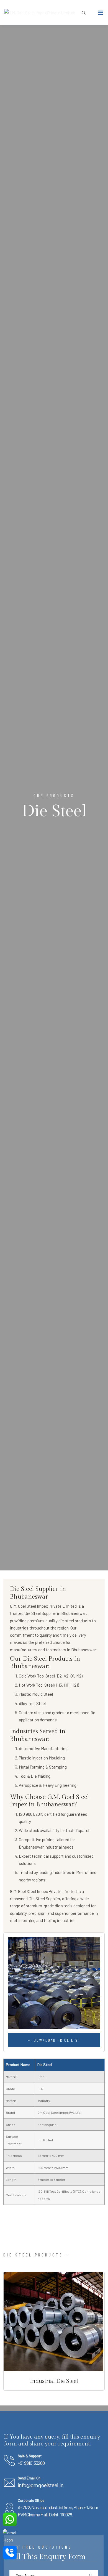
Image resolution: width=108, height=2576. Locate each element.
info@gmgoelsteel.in (41, 2485)
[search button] (82, 13)
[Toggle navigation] (101, 14)
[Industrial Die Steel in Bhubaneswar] (53, 2322)
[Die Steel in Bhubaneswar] (54, 1983)
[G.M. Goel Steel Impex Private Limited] (40, 12)
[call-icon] (10, 2553)
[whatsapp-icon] (10, 2519)
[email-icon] (10, 2536)
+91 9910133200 (31, 2463)
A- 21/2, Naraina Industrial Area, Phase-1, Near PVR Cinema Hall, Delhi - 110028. (58, 2511)
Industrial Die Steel (54, 2381)
